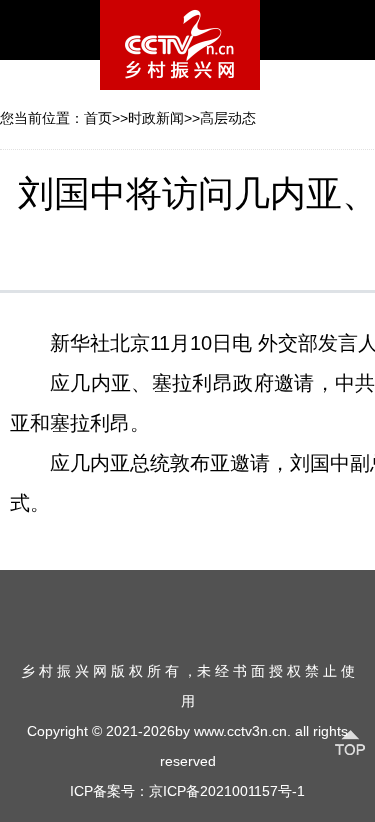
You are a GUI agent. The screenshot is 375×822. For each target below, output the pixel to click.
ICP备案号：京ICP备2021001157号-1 (187, 791)
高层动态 (228, 118)
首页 (98, 118)
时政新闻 (156, 118)
